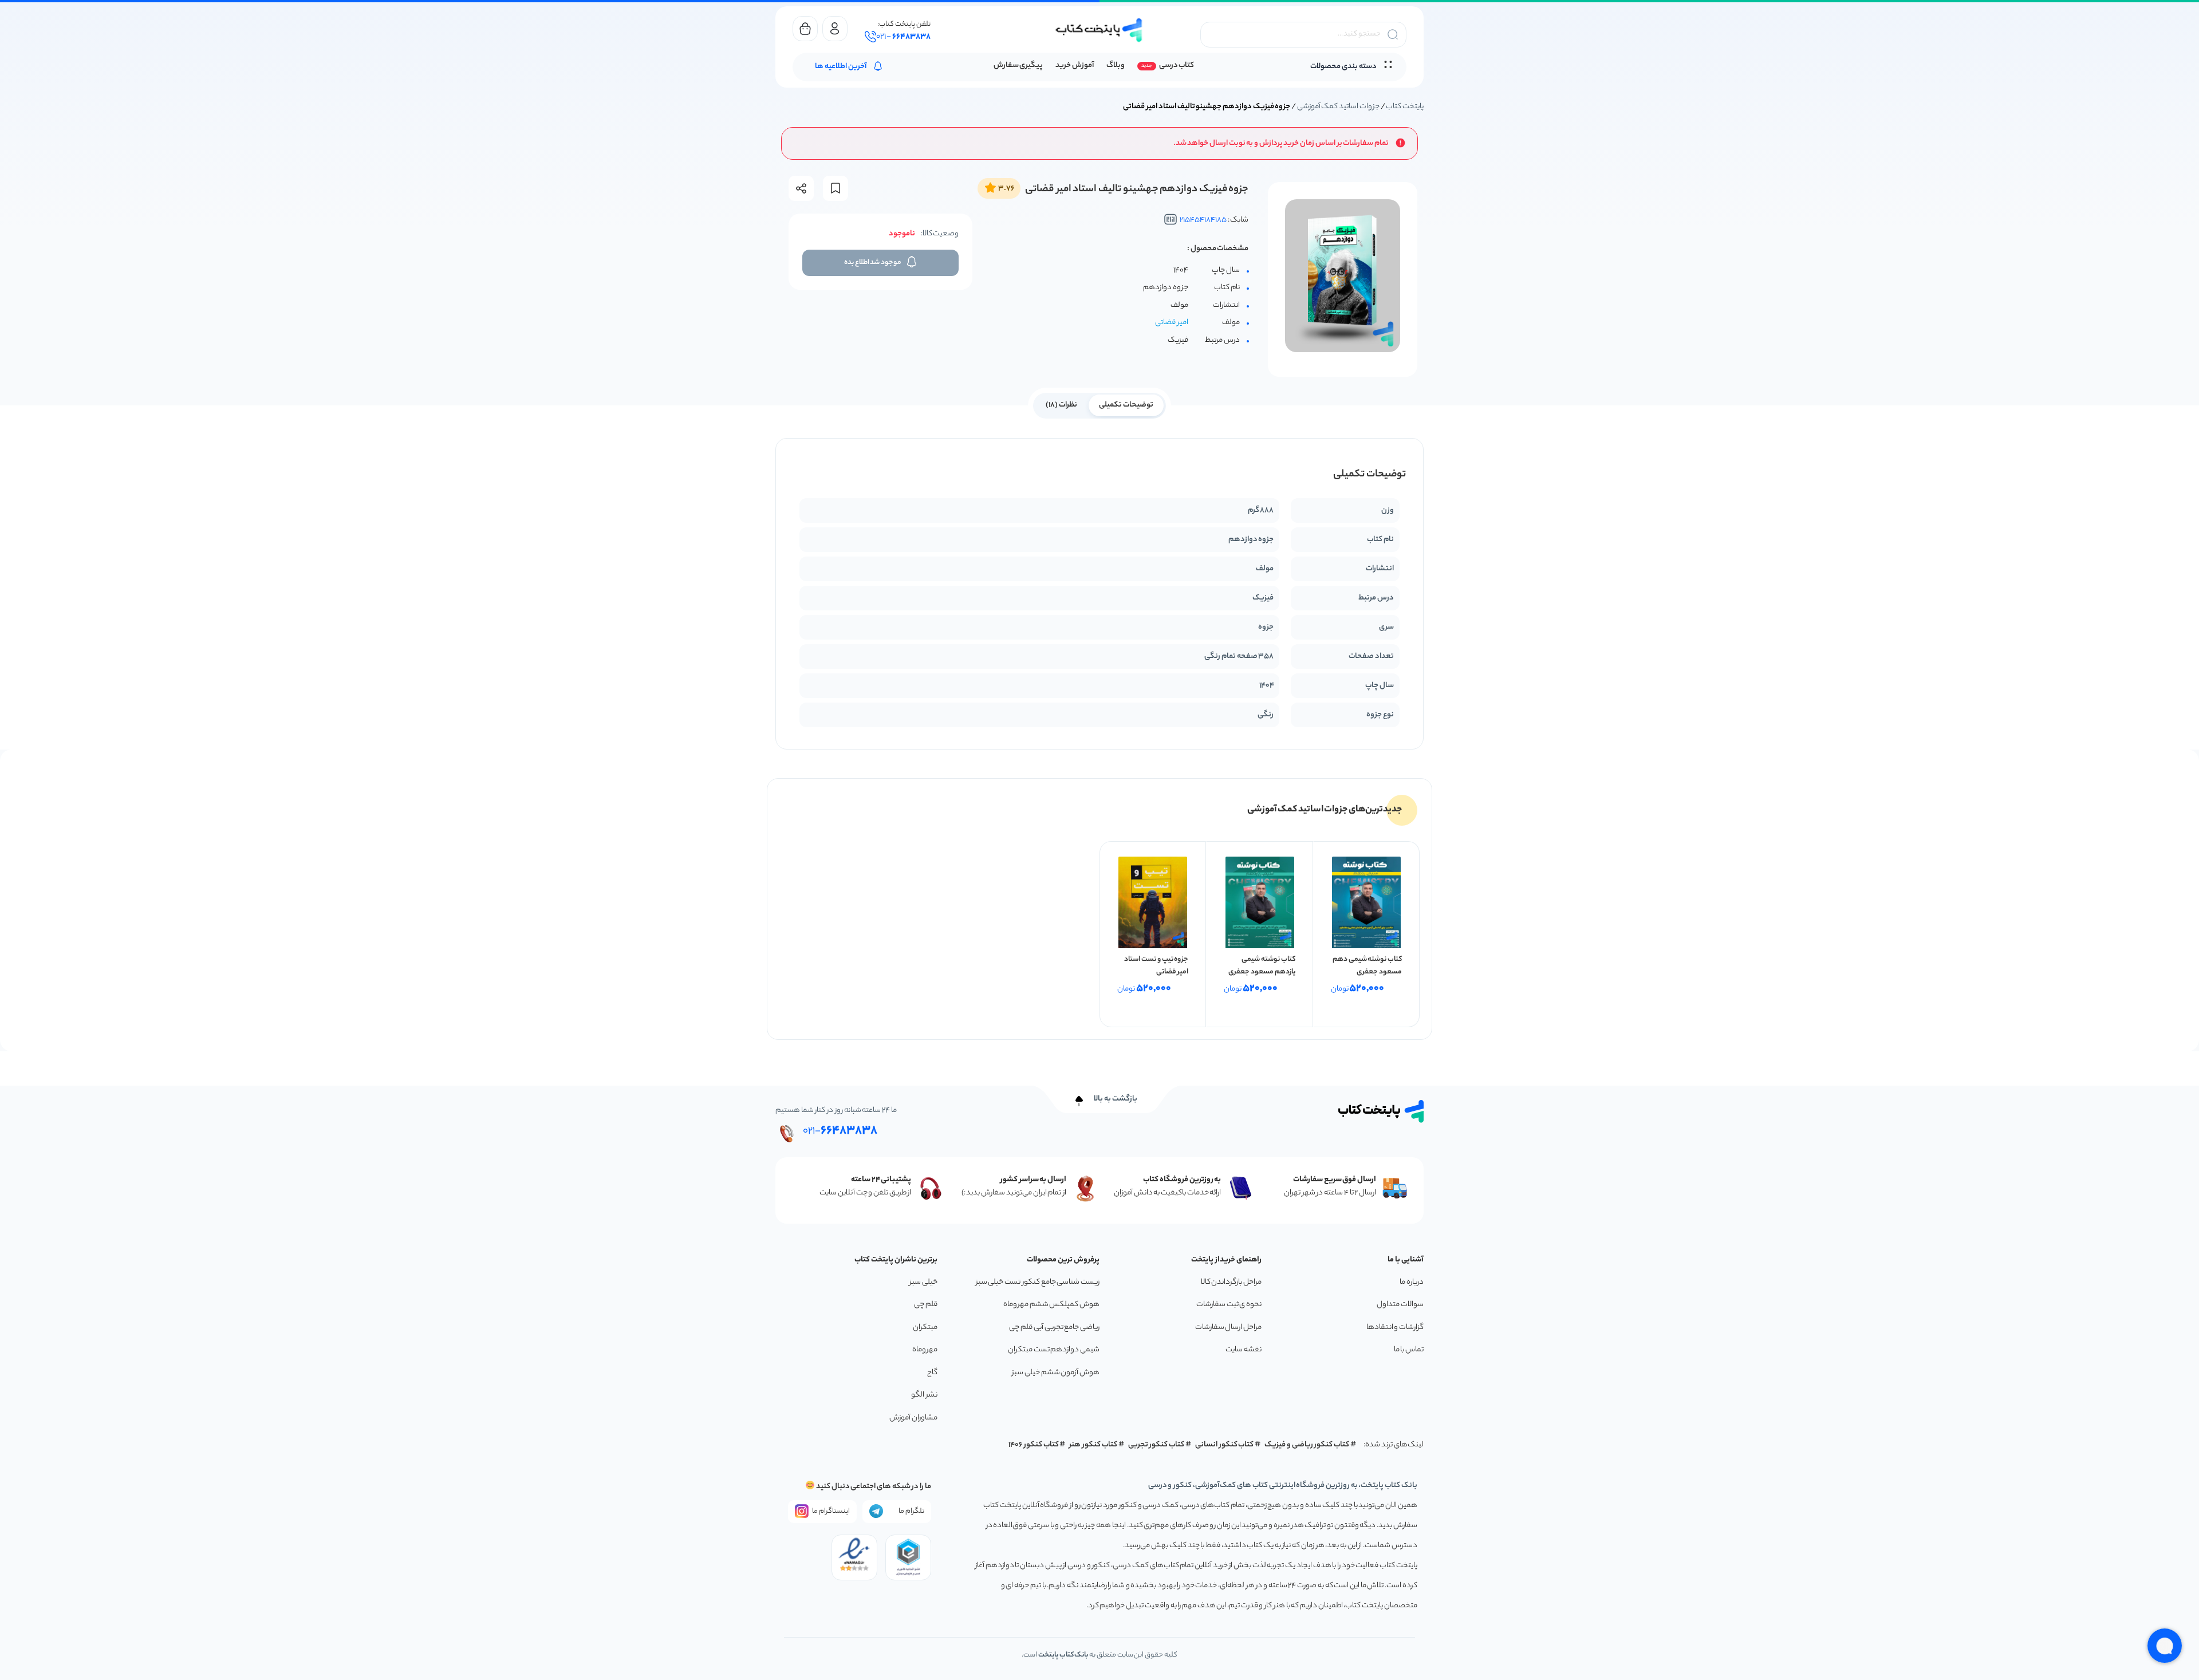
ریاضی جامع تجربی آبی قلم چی (1054, 1328)
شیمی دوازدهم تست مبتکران (1054, 1350)
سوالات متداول (1400, 1305)
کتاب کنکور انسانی (1225, 1445)
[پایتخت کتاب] (1099, 30)
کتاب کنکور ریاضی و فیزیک (1307, 1445)
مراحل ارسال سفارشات (1228, 1328)
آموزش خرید (1075, 66)
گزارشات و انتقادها (1395, 1328)
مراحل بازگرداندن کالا (1231, 1282)
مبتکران (925, 1328)
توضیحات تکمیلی (1126, 405)
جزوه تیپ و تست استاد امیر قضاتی (1156, 966)
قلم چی (926, 1305)
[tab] (1126, 404)
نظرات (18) (1061, 405)
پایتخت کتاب (1405, 107)
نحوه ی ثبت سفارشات (1229, 1305)
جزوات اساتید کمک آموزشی (1338, 107)
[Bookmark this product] (836, 188)
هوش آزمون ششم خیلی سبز (1056, 1373)
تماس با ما (1409, 1350)
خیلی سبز (923, 1282)
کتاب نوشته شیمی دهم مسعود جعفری (1367, 966)
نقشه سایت (1244, 1350)
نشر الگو (924, 1395)
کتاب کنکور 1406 (1034, 1445)
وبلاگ (1116, 66)
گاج (932, 1373)
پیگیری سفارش (1018, 66)
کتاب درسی (1177, 66)
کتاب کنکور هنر (1093, 1445)
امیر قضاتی (1172, 323)
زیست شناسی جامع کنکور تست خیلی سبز (1038, 1282)
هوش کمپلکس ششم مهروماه (1051, 1305)
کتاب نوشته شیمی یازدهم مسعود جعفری (1262, 966)
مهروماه (925, 1350)
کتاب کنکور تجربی (1156, 1445)
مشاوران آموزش (913, 1418)
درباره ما (1412, 1282)
